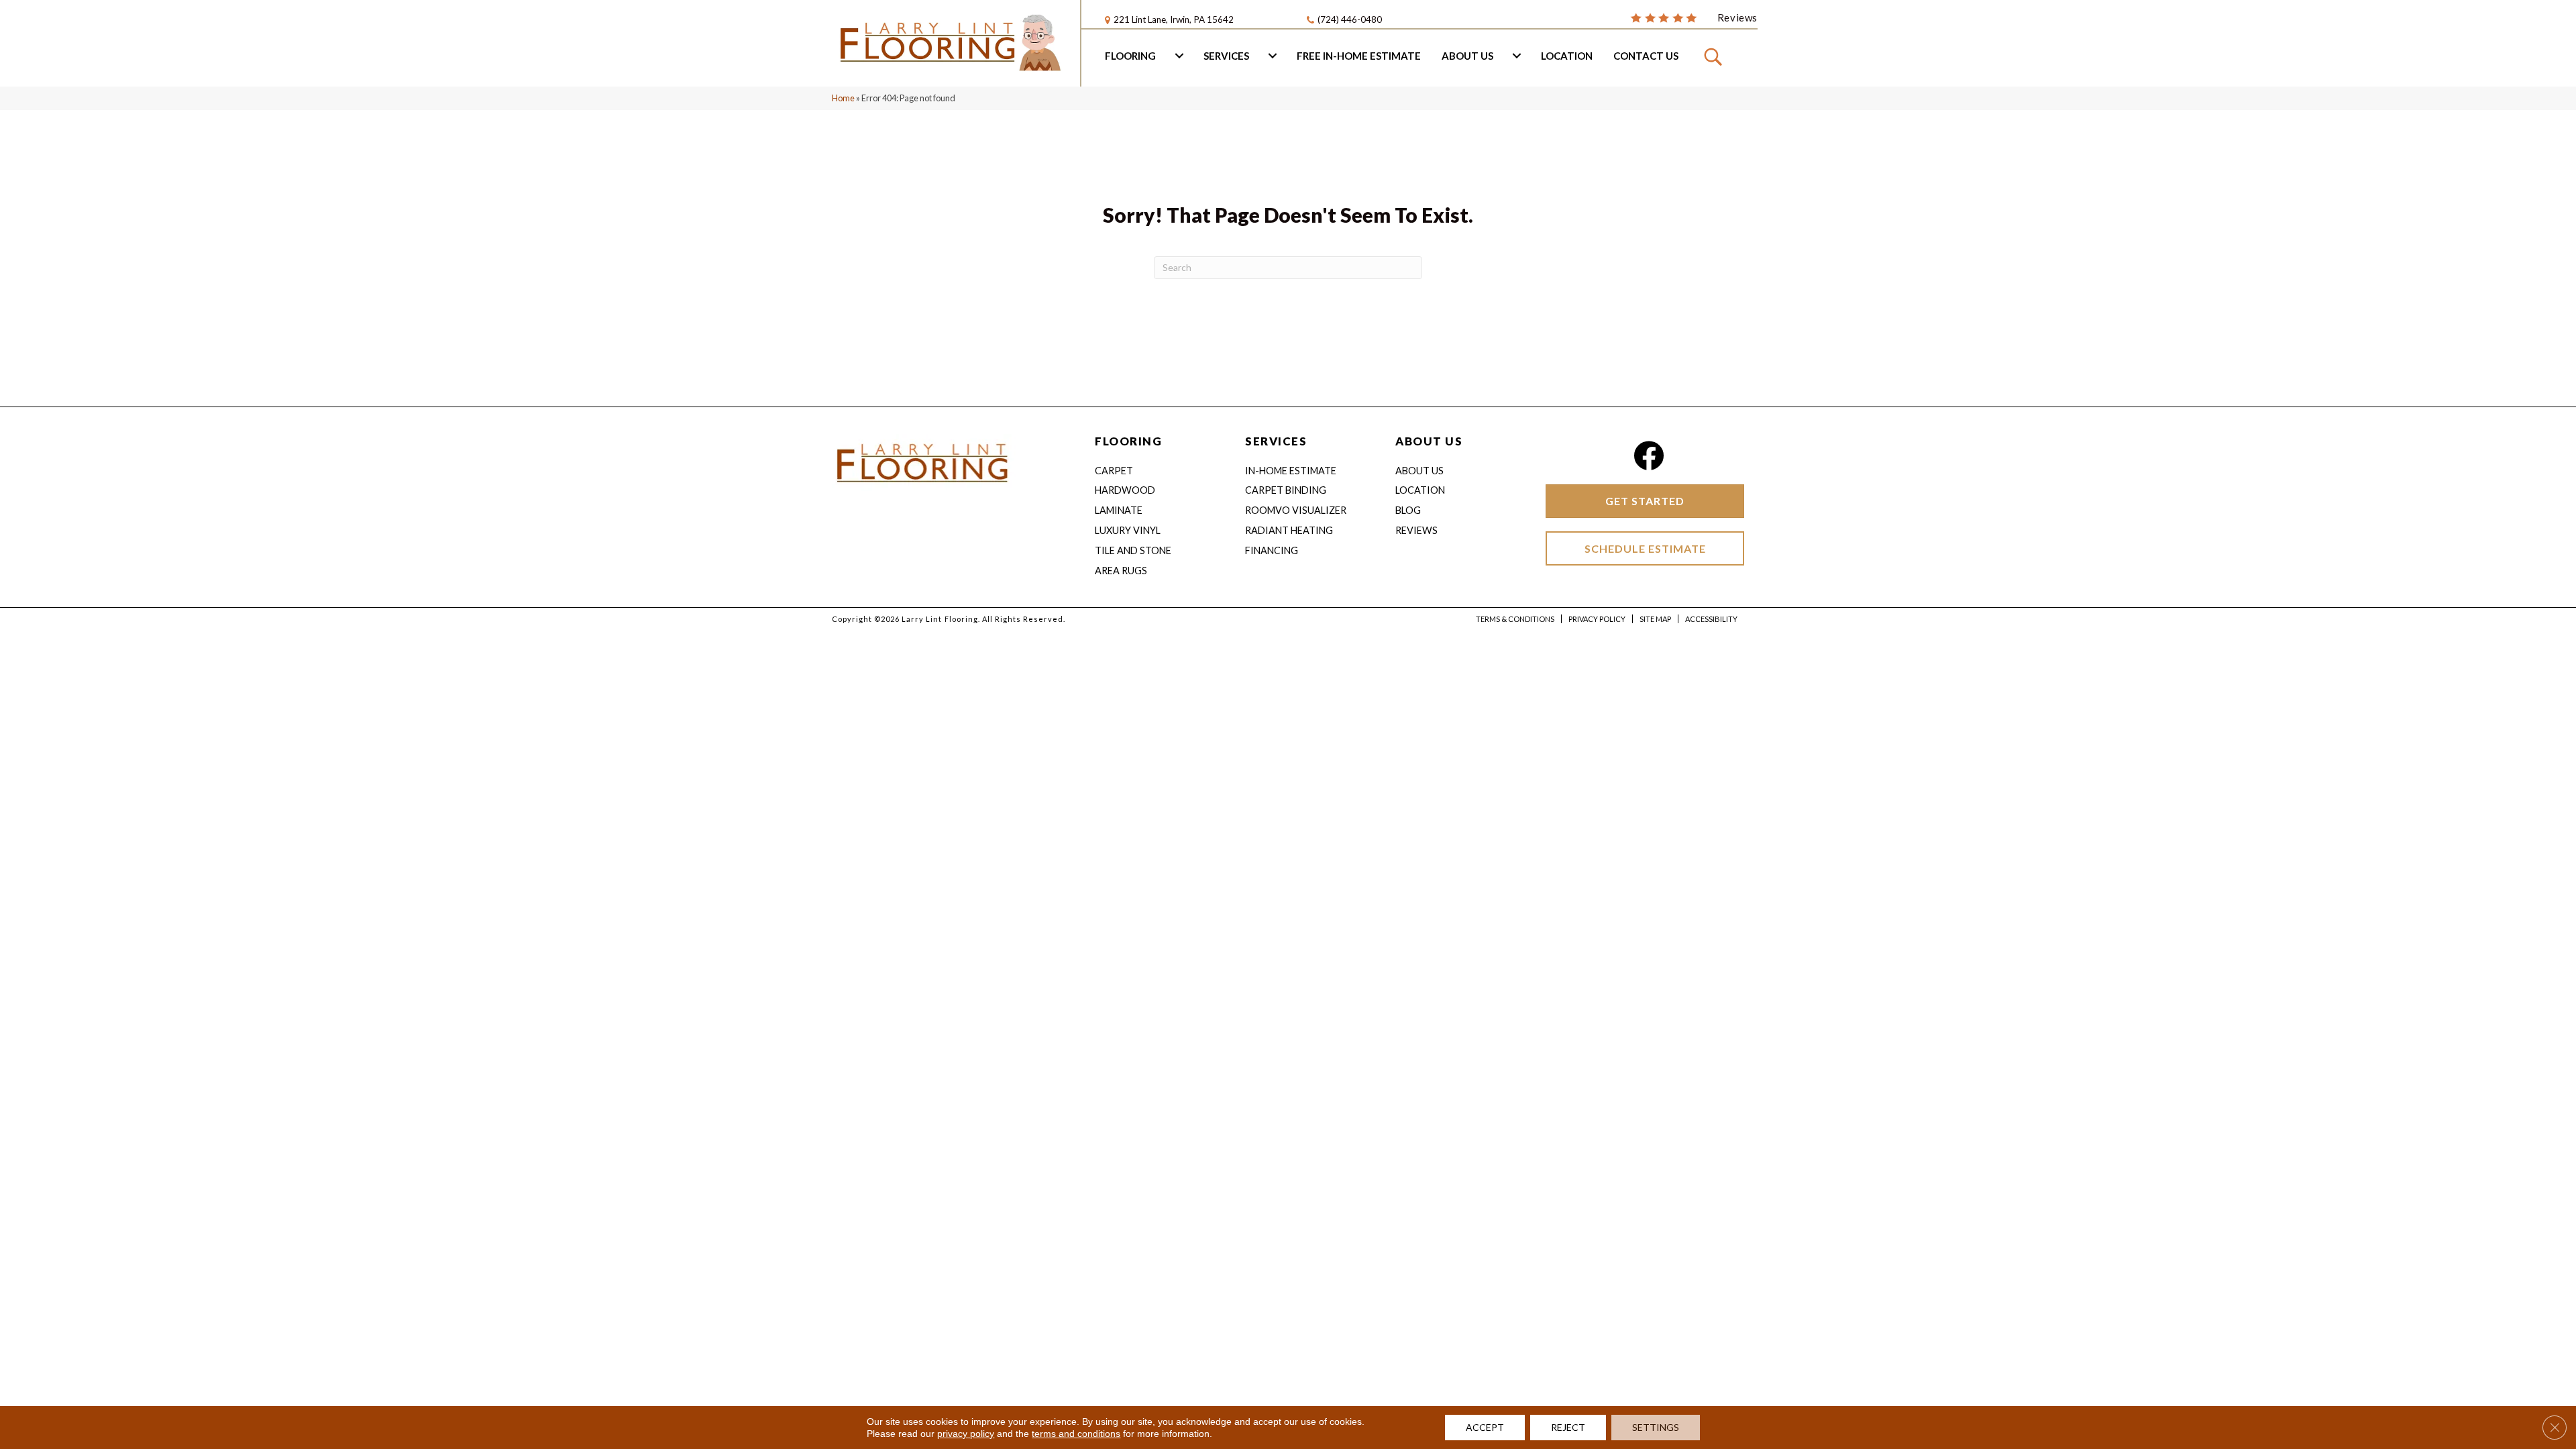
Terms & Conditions (1515, 619)
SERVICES (1276, 441)
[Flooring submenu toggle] (1179, 56)
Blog (1408, 510)
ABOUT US (1429, 441)
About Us (1467, 56)
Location (1567, 56)
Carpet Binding (1286, 490)
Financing (1272, 550)
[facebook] (1649, 456)
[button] (1715, 56)
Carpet (1114, 471)
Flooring (1130, 56)
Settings (1656, 1427)
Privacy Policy (1597, 619)
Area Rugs (1121, 571)
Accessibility (1711, 619)
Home (843, 98)
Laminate (1119, 510)
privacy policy (966, 1434)
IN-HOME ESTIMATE (1291, 471)
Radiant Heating (1289, 530)
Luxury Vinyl (1128, 530)
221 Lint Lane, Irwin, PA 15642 (1174, 19)
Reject (1568, 1427)
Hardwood (1125, 490)
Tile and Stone (1133, 550)
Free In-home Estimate (1359, 56)
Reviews (1416, 530)
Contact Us (1646, 56)
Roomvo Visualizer (1296, 510)
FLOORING (1128, 441)
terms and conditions (1076, 1434)
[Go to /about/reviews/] (1694, 17)
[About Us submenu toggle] (1517, 56)
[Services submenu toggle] (1273, 56)
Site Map (1655, 619)
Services (1226, 56)
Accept (1485, 1427)
